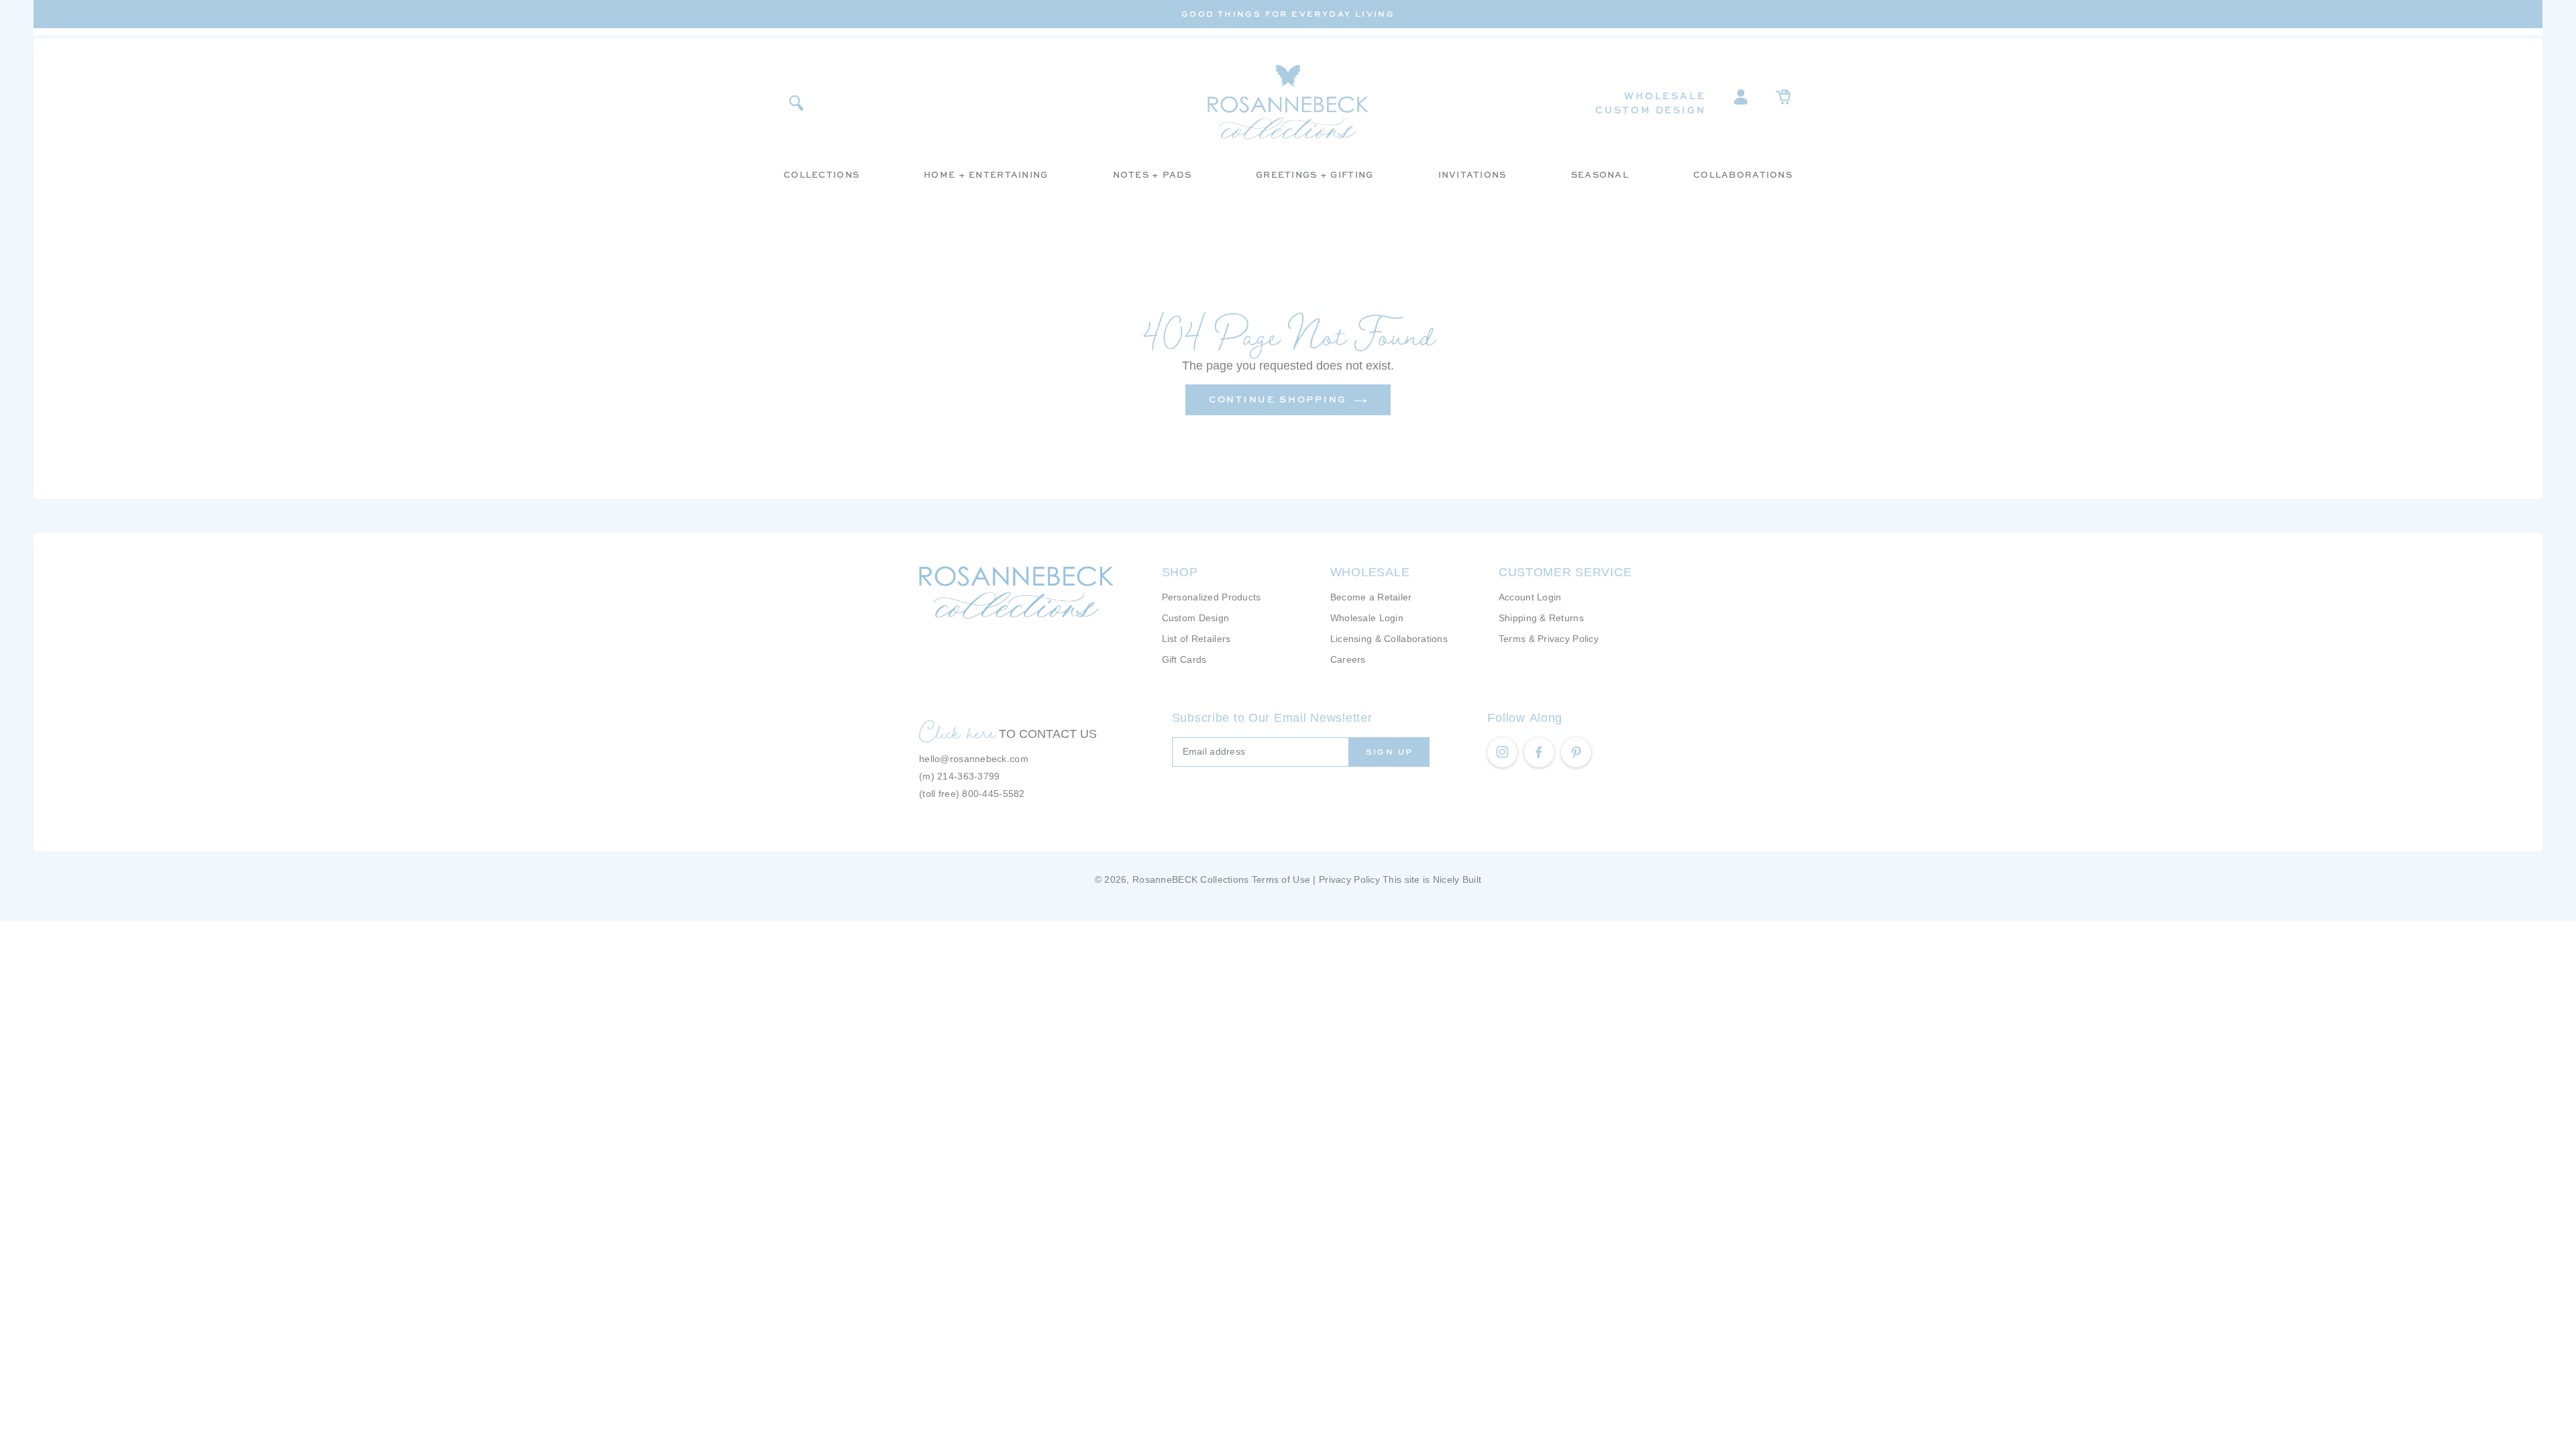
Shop (1180, 572)
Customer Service (1565, 572)
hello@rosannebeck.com (974, 759)
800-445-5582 (993, 794)
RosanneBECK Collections (1190, 879)
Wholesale (1665, 96)
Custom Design (1650, 110)
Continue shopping (1278, 399)
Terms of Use (1281, 879)
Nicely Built (1457, 879)
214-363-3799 (968, 776)
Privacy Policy (1349, 879)
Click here (957, 732)
